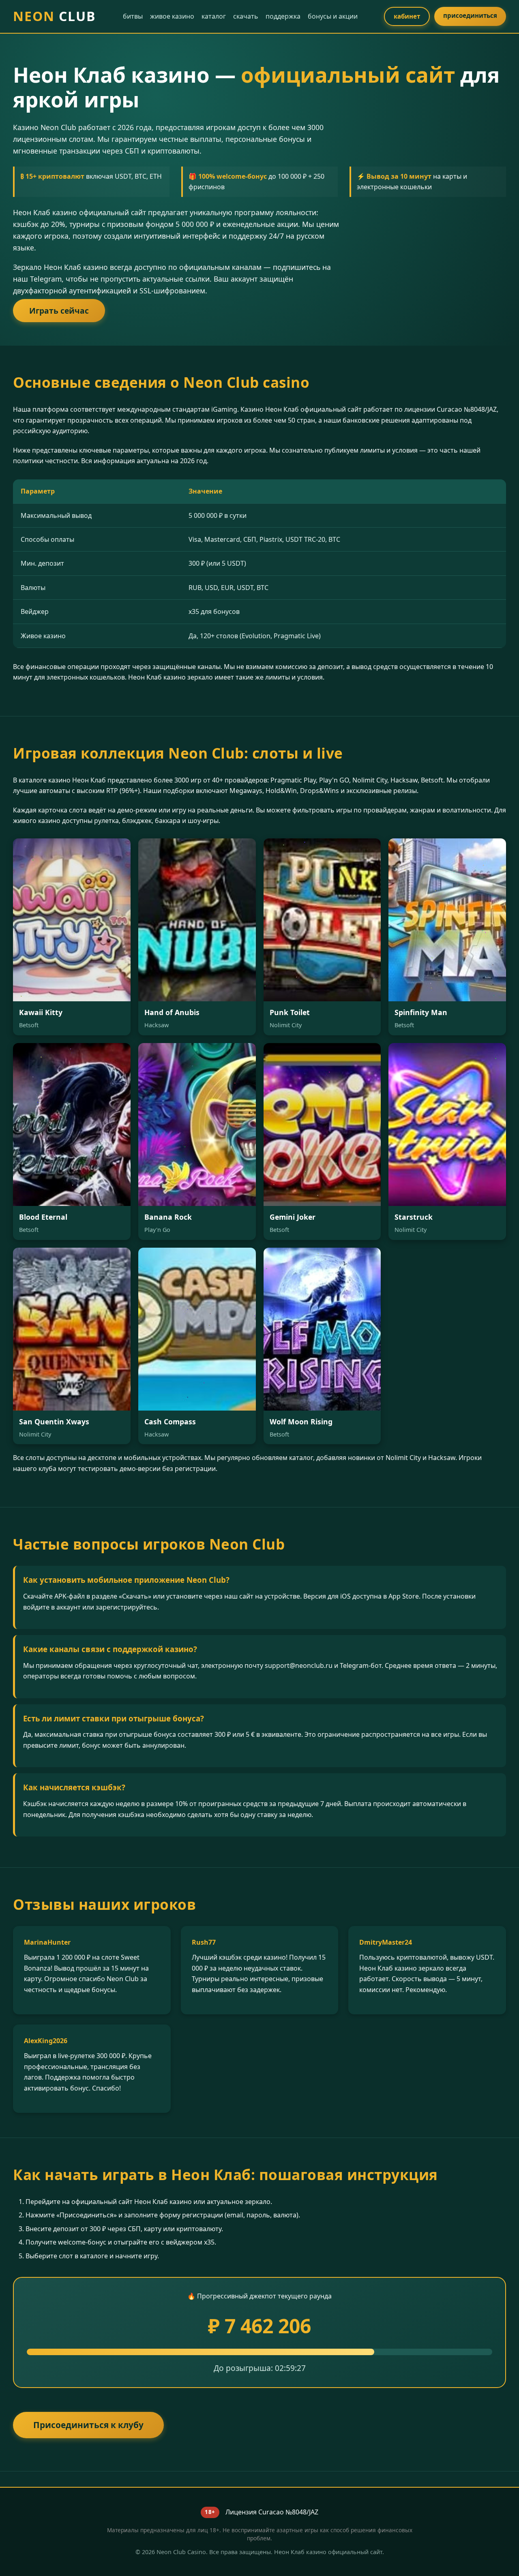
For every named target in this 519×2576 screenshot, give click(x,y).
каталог (214, 16)
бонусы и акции (333, 16)
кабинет (407, 16)
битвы (133, 16)
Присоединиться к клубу (88, 2425)
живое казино (172, 16)
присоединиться (470, 15)
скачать (246, 16)
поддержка (283, 16)
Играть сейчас (59, 311)
